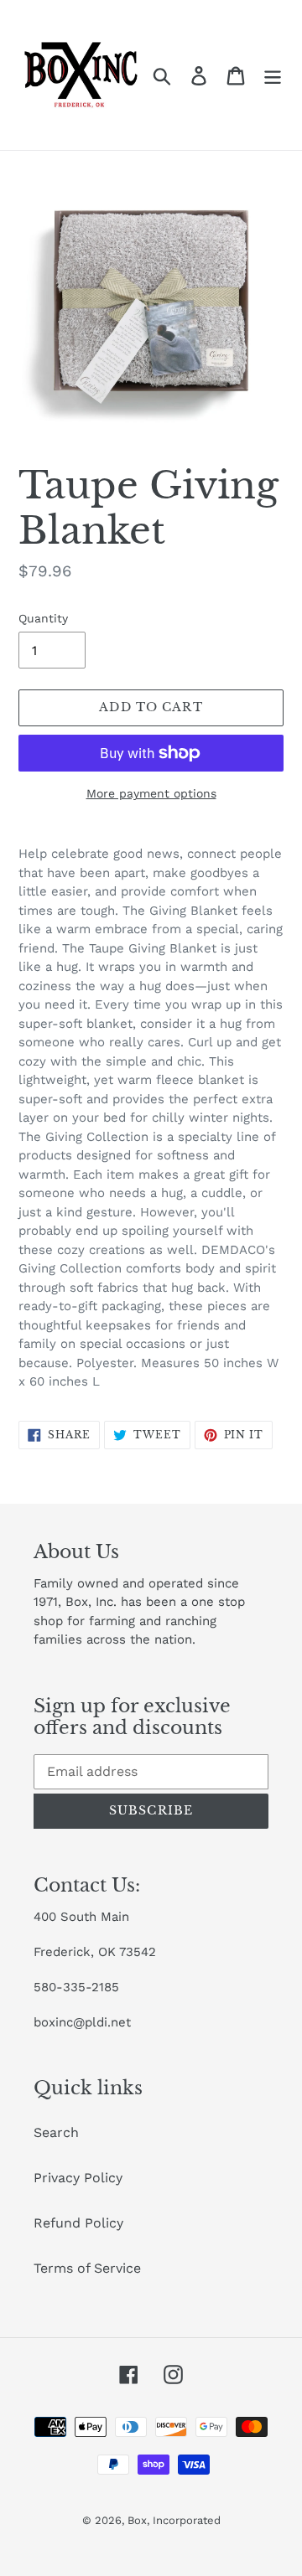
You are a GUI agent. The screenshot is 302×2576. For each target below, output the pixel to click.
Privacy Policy (78, 2178)
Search (56, 2132)
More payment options (151, 793)
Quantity (43, 618)
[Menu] (273, 75)
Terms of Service (87, 2268)
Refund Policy (78, 2223)
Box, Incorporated (174, 2520)
